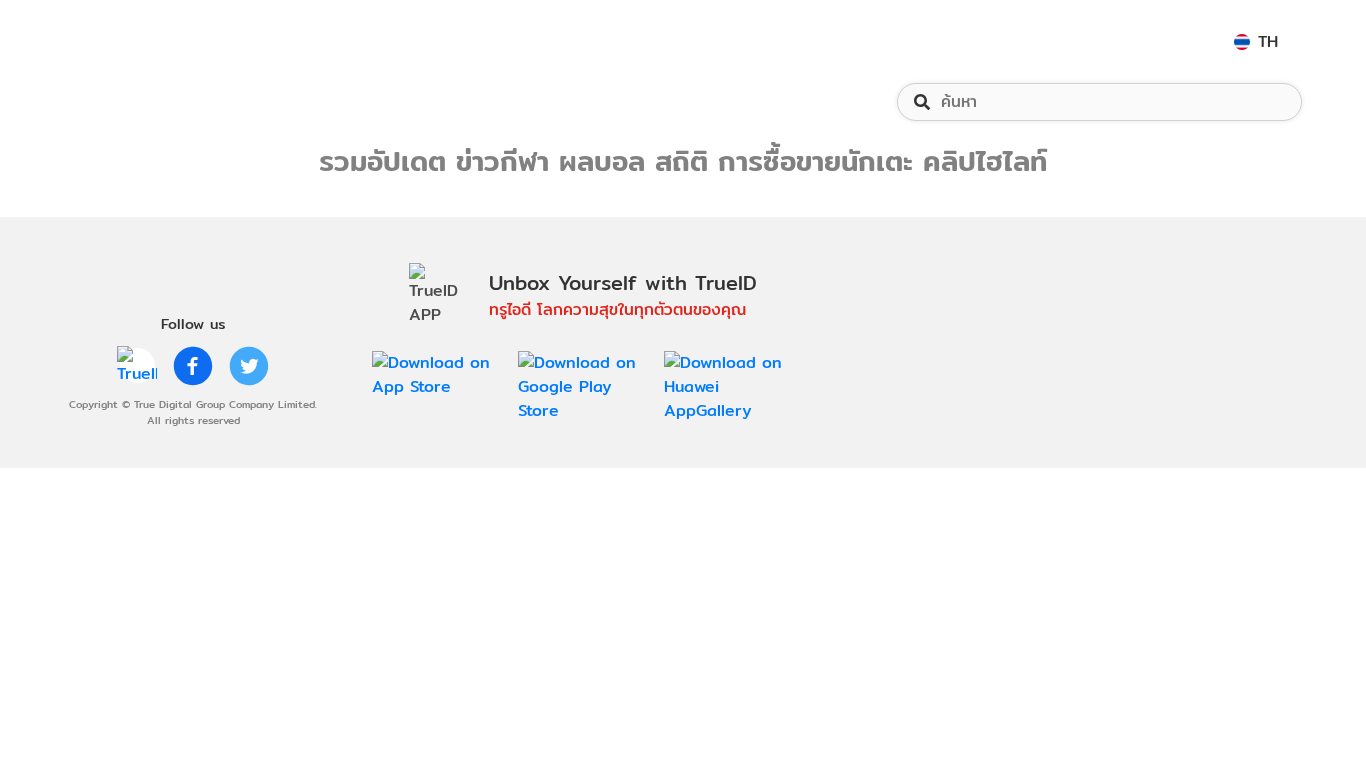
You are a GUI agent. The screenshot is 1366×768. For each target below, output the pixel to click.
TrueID (124, 41)
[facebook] (193, 366)
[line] (137, 366)
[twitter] (249, 366)
